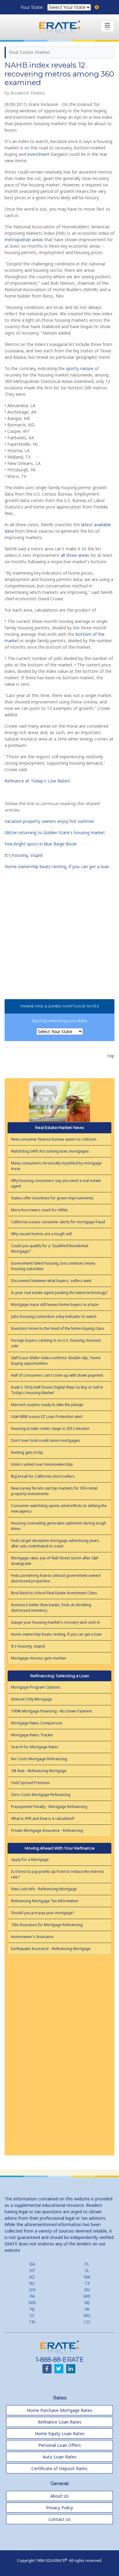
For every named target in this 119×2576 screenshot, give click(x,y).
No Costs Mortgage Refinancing (39, 1759)
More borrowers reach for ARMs (40, 1210)
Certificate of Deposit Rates (60, 2468)
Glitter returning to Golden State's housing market (55, 832)
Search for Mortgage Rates (35, 1747)
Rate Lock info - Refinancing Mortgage (44, 1889)
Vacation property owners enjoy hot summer (49, 821)
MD (87, 2296)
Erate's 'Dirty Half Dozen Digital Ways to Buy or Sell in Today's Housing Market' (57, 1390)
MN (32, 2302)
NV (87, 2290)
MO (87, 2315)
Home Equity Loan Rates (60, 2434)
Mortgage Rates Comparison (37, 1723)
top (111, 1056)
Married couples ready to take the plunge (47, 1405)
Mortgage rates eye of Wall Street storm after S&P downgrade (55, 1561)
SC (32, 2315)
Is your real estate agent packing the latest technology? (59, 1293)
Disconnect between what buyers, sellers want (51, 1281)
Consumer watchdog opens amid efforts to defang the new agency (59, 1508)
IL (87, 2270)
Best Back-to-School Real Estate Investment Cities (54, 1593)
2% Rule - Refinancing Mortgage (39, 1771)
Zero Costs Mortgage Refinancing (41, 1795)
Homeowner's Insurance (32, 1937)
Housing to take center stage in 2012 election (50, 1429)
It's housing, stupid (23, 855)
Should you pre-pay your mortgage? (43, 1913)
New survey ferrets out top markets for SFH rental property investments (54, 1491)
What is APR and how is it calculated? (43, 1819)
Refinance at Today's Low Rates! (37, 781)
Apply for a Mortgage (30, 1860)
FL (87, 2264)
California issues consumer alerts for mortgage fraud (58, 1222)
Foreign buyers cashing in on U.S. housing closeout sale (56, 1343)
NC (32, 2283)
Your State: (33, 7)
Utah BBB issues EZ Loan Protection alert (47, 1417)
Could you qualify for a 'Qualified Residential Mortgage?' (50, 1249)
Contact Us (60, 2519)
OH (32, 2290)
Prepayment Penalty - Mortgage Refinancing (49, 1807)
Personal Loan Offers (60, 2445)
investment (38, 154)
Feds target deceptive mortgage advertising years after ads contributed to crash (55, 1543)
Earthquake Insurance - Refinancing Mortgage (51, 1949)
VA (87, 2309)
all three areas (75, 555)
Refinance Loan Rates (60, 2422)
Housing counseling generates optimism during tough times (59, 1526)
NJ (32, 2309)
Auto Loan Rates (60, 2457)
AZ (32, 2277)
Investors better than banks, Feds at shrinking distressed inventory (51, 1608)
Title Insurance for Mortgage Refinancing (47, 1925)
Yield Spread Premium (30, 1783)
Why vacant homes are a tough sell (41, 1234)
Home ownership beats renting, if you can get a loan (57, 866)
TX (87, 2283)
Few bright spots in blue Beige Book (41, 844)
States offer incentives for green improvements (52, 1198)
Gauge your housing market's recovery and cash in (55, 1622)
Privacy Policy (60, 2508)
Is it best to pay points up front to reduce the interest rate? (57, 1874)
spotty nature (80, 368)
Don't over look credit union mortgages (46, 1440)
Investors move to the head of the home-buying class (58, 1328)
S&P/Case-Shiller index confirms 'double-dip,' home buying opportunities (56, 1361)
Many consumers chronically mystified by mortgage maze (56, 1166)
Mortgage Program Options (36, 1687)
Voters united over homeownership (42, 1464)
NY (32, 2270)
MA (87, 2277)
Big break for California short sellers (43, 1476)
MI (87, 2302)
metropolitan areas (24, 240)
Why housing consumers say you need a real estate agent (56, 1183)
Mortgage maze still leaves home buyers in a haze (55, 1305)
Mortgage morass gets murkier (39, 1658)
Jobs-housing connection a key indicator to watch (54, 1316)
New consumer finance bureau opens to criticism (54, 1139)
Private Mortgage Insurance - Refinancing (47, 1830)
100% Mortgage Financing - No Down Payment (51, 1711)
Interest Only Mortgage (32, 1699)
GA (32, 2264)
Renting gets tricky (27, 1452)
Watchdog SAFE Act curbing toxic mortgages (50, 1151)
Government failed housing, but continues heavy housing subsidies (53, 1266)
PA (32, 2296)
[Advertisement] (60, 2053)
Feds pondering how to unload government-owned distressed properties (56, 1578)
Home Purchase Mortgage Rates (60, 2410)
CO (87, 2322)
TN (32, 2322)
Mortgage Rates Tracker (32, 1735)
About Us (60, 2496)
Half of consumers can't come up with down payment (57, 1375)
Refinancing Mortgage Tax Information (45, 1901)
